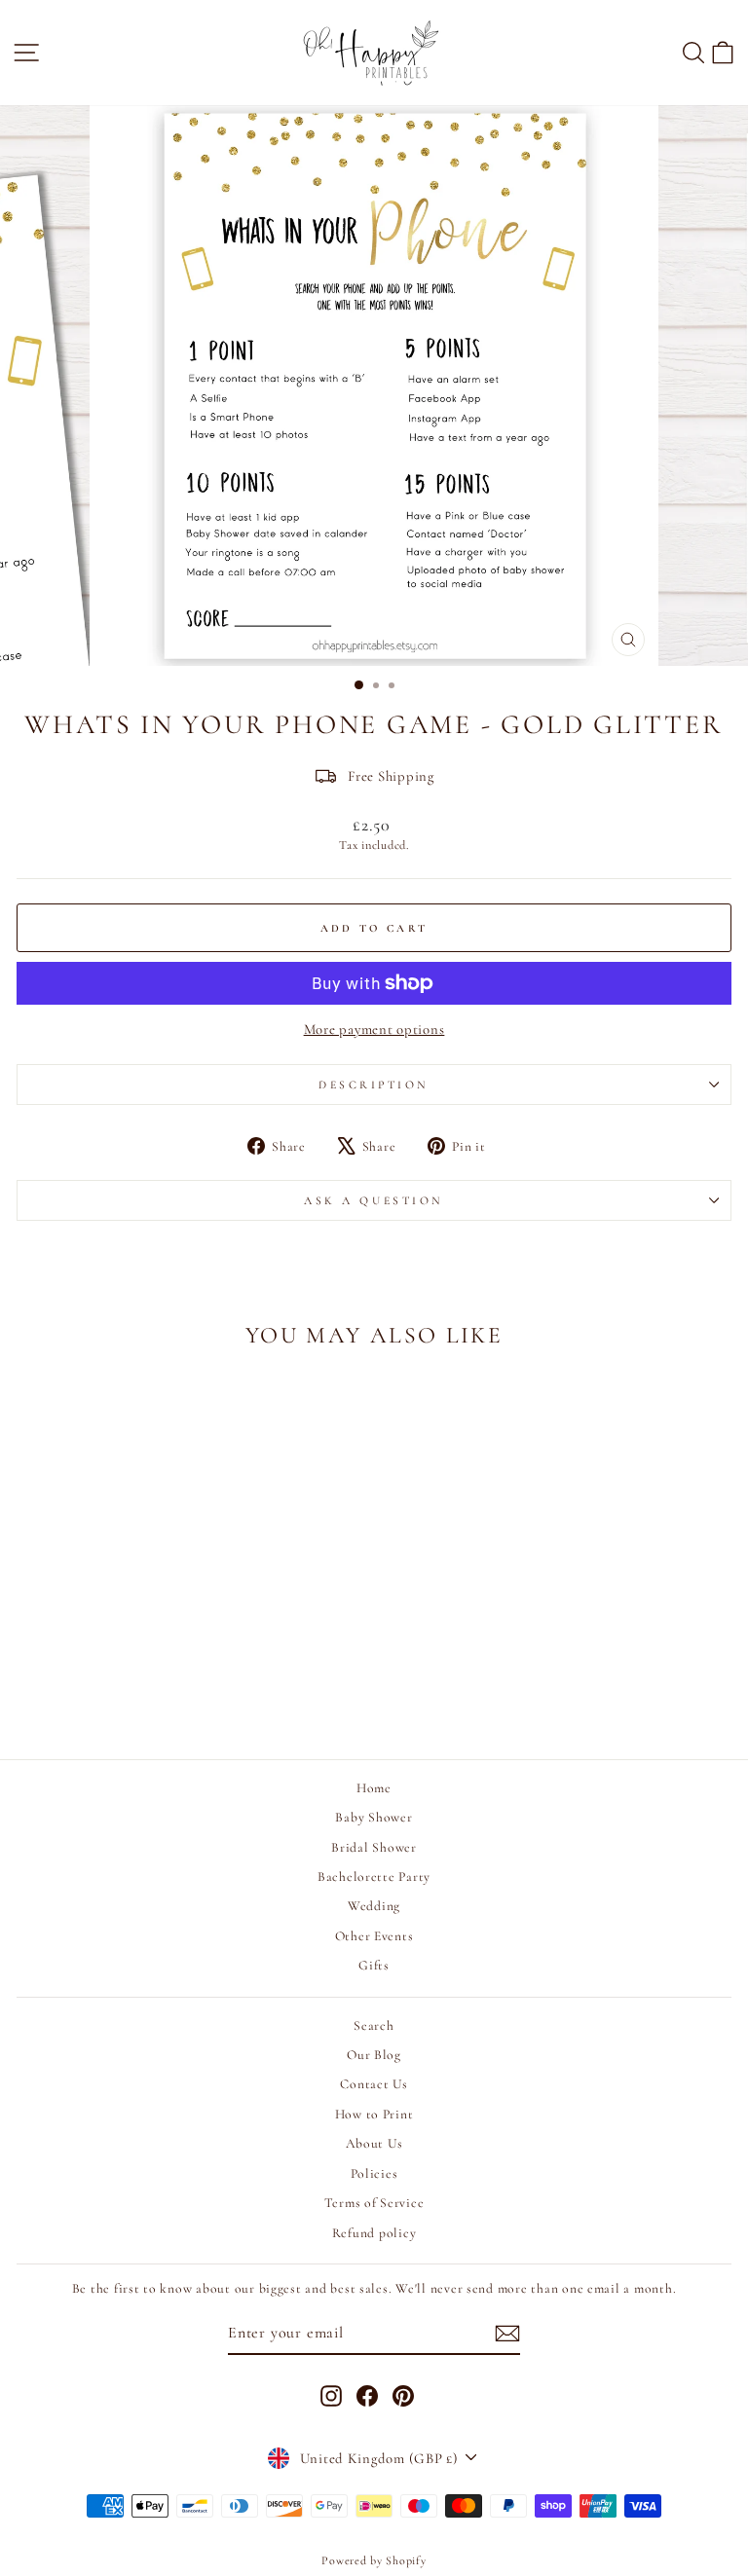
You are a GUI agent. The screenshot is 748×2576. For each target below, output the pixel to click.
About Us (374, 2143)
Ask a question (374, 1200)
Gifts (374, 1965)
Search (374, 2025)
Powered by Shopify (374, 2560)
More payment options (374, 1029)
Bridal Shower (374, 1847)
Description (374, 1085)
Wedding (374, 1906)
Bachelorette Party (374, 1877)
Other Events (374, 1936)
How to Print (374, 2114)
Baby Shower (374, 1817)
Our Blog (374, 2055)
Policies (374, 2173)
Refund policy (374, 2233)
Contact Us (374, 2084)
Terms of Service (374, 2203)
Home (374, 1788)
